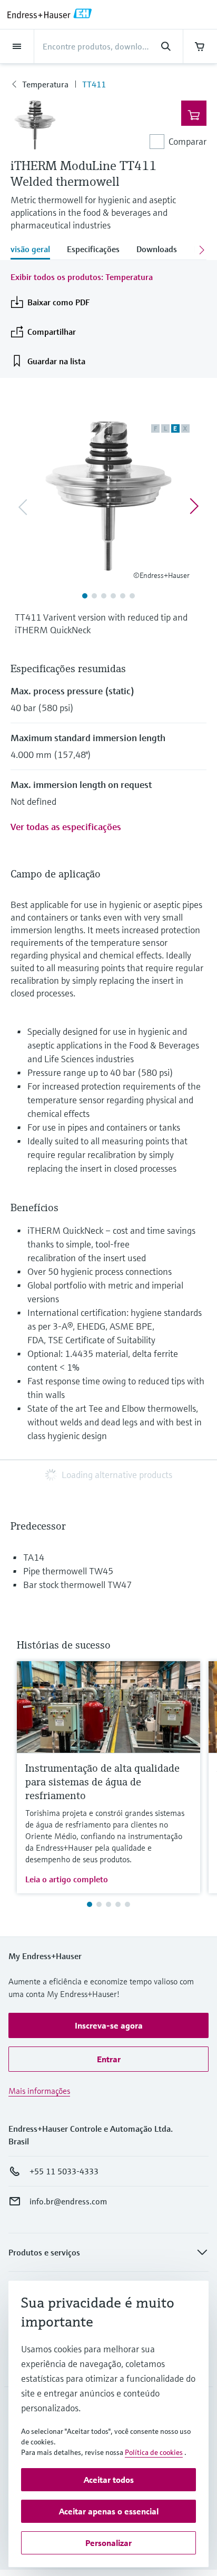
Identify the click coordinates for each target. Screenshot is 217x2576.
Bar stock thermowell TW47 (77, 1585)
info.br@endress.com (68, 2201)
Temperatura (45, 84)
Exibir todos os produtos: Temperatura (82, 277)
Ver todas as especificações (66, 827)
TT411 (94, 84)
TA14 (34, 1557)
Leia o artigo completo (67, 1879)
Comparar (188, 141)
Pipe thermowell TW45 (68, 1571)
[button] (108, 2025)
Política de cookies (154, 2452)
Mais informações (39, 2091)
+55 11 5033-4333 (64, 2171)
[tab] (34, 250)
